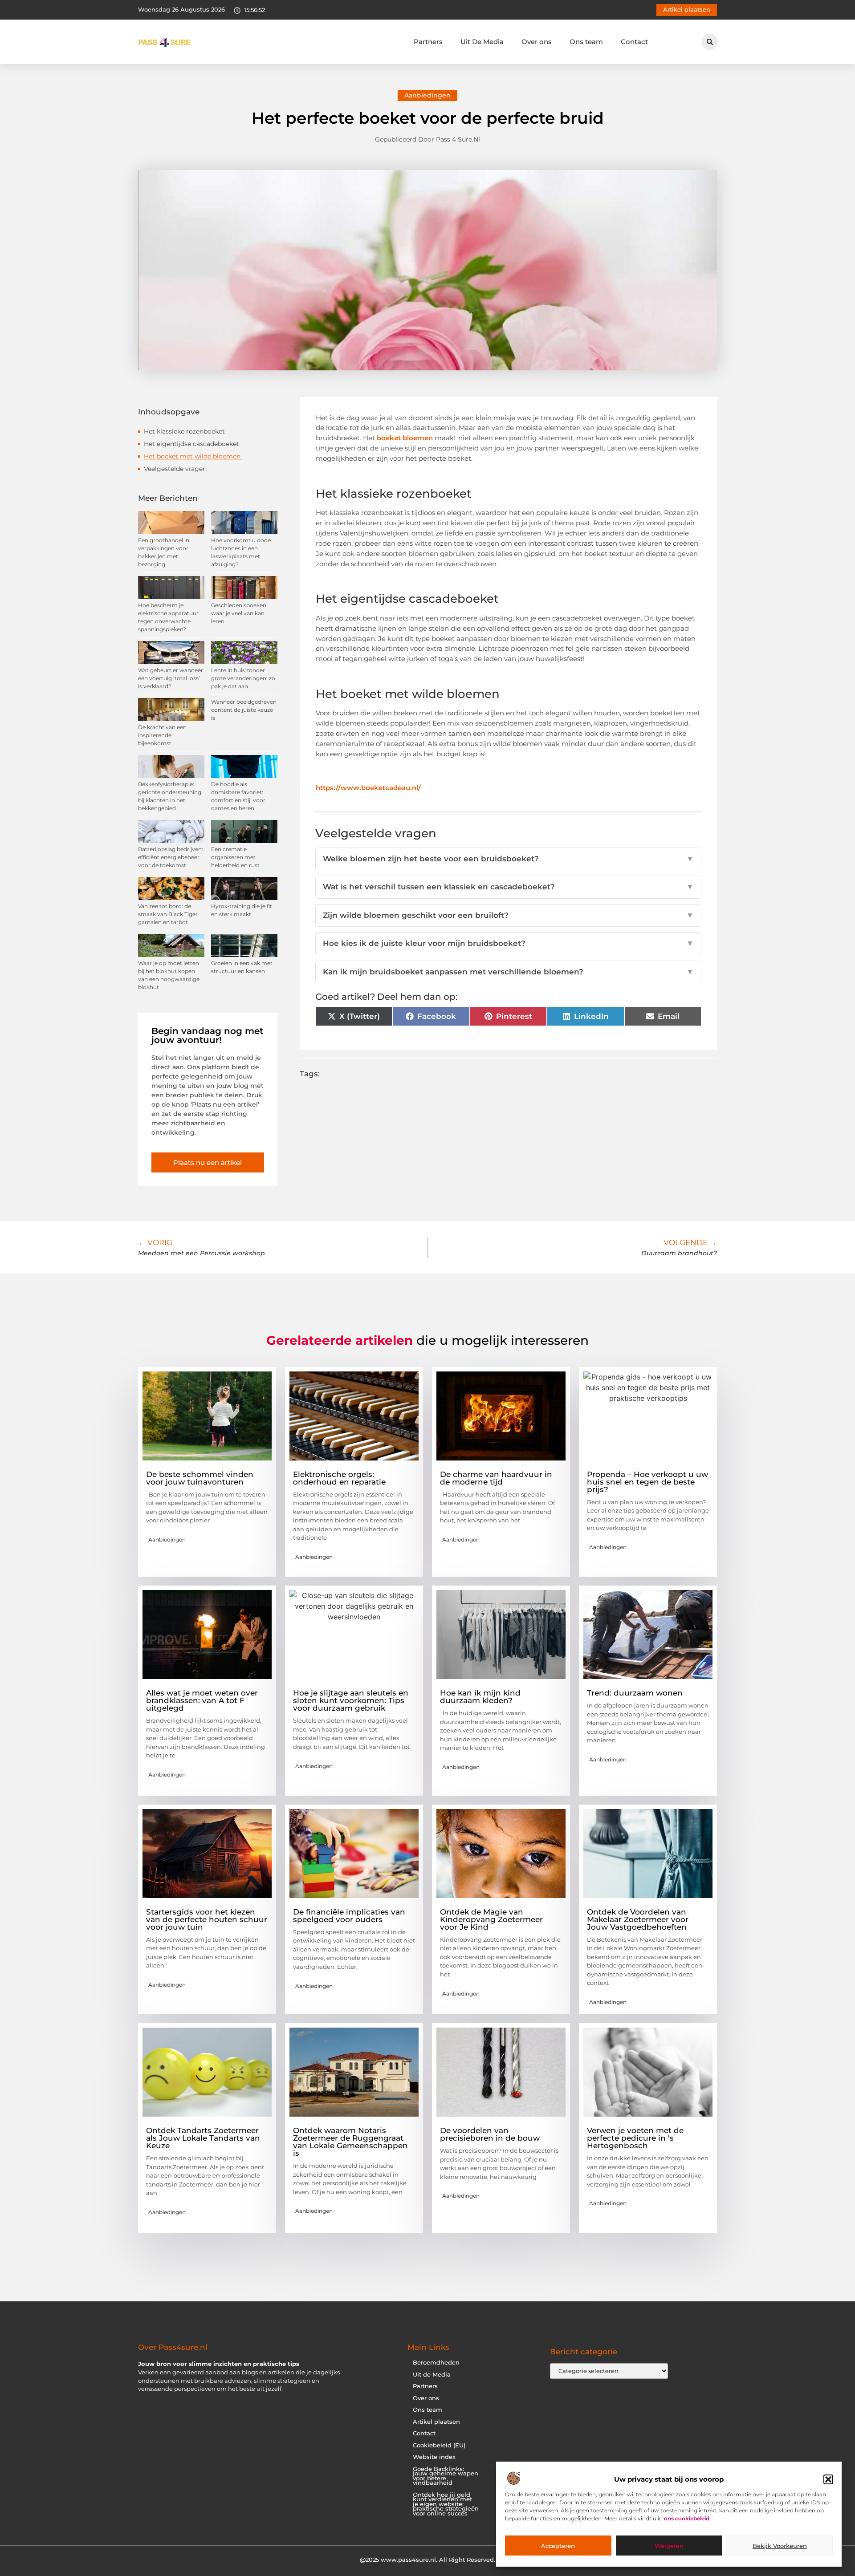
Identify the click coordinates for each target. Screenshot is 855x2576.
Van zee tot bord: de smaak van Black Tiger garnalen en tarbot (168, 914)
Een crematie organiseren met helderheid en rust (235, 857)
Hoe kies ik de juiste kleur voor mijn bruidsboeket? (509, 943)
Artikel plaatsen (436, 2422)
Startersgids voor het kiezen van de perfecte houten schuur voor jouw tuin (207, 1919)
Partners (428, 42)
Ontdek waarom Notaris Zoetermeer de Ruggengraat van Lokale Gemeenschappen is (350, 2142)
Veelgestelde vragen (175, 469)
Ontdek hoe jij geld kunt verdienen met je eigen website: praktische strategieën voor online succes (446, 2504)
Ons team (586, 42)
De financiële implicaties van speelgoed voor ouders (349, 1916)
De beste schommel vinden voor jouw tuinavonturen (200, 1478)
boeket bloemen (406, 438)
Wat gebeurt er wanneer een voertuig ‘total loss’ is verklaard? (171, 678)
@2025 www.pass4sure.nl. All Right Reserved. (427, 2560)
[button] (828, 2479)
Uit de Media (432, 2375)
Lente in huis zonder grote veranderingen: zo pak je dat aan (243, 678)
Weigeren (669, 2546)
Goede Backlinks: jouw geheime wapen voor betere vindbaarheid (446, 2476)
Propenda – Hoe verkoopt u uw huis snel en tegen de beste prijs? (647, 1482)
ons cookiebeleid (687, 2519)
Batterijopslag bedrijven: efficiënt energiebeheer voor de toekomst (171, 857)
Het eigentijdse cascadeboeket (192, 444)
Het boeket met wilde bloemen (193, 456)
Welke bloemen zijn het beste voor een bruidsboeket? (509, 859)
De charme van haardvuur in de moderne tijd (496, 1478)
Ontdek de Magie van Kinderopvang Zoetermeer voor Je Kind (491, 1919)
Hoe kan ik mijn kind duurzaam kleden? (480, 1697)
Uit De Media (482, 42)
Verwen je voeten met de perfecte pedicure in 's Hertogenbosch (635, 2138)
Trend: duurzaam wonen (635, 1693)
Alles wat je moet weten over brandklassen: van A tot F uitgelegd (202, 1700)
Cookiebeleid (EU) (439, 2445)
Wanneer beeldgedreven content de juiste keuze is (244, 710)
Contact (634, 42)
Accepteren (558, 2546)
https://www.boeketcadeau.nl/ (368, 788)
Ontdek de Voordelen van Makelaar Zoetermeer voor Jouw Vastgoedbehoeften (638, 1919)
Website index (434, 2457)
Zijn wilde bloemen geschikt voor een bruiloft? (509, 915)
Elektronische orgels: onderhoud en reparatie (339, 1478)
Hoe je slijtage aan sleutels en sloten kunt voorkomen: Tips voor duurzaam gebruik (351, 1700)
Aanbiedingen (427, 95)
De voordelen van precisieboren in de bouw (490, 2134)
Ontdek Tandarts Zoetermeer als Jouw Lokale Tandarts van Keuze (203, 2138)
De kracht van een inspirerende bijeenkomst (162, 735)
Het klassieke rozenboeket (185, 431)
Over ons (537, 42)
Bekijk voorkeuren (780, 2546)
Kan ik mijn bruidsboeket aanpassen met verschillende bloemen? (509, 972)
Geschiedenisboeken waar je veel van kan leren (239, 613)
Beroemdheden (436, 2363)
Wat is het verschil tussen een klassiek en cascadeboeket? (509, 887)
